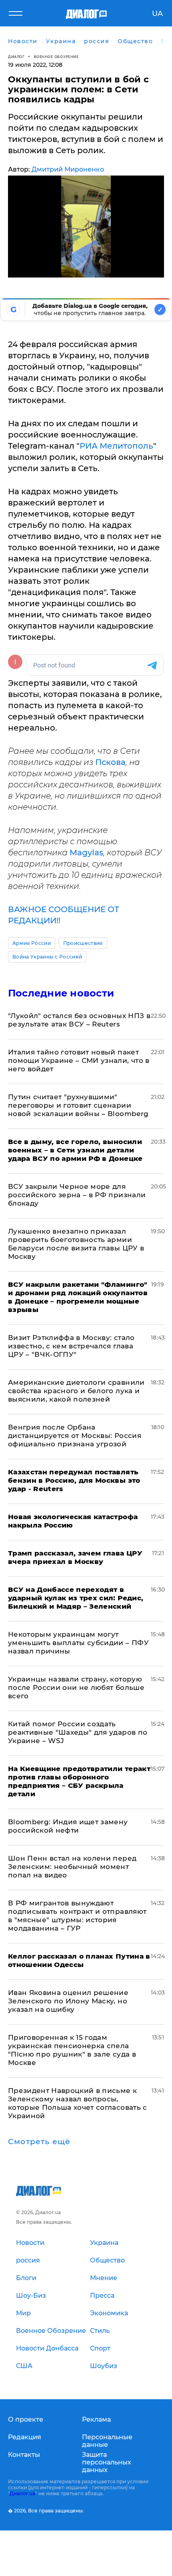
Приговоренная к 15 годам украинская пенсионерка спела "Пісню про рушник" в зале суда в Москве (72, 2050)
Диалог (16, 57)
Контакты (24, 2455)
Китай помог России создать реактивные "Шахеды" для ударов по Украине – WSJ (78, 1732)
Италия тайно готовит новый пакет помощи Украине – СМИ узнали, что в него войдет (79, 1060)
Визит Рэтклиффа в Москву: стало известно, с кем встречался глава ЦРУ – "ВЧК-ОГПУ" (71, 1346)
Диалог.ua (22, 2493)
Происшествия (83, 943)
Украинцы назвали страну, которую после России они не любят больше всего (76, 1687)
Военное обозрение (56, 57)
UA (157, 14)
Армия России (32, 943)
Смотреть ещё (39, 2142)
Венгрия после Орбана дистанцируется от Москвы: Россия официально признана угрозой (75, 1436)
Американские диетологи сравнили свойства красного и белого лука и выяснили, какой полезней (76, 1391)
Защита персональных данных (107, 2462)
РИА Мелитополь (116, 446)
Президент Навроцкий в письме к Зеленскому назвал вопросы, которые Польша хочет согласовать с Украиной (78, 2103)
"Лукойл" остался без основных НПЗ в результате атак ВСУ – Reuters (79, 1020)
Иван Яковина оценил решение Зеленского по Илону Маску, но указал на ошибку (68, 2001)
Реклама (96, 2419)
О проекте (26, 2419)
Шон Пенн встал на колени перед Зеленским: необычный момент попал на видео (72, 1867)
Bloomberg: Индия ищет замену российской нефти (68, 1826)
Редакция (25, 2437)
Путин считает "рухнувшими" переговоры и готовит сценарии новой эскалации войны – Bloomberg (78, 1105)
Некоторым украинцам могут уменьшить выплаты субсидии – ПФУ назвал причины (78, 1643)
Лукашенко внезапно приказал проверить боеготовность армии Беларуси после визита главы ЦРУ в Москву (76, 1244)
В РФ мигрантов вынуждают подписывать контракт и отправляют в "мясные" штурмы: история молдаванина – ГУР (77, 1916)
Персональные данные (107, 2441)
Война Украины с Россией (47, 957)
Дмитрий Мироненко (68, 169)
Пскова (110, 762)
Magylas (86, 853)
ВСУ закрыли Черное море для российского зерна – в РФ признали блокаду (77, 1195)
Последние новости (61, 993)
